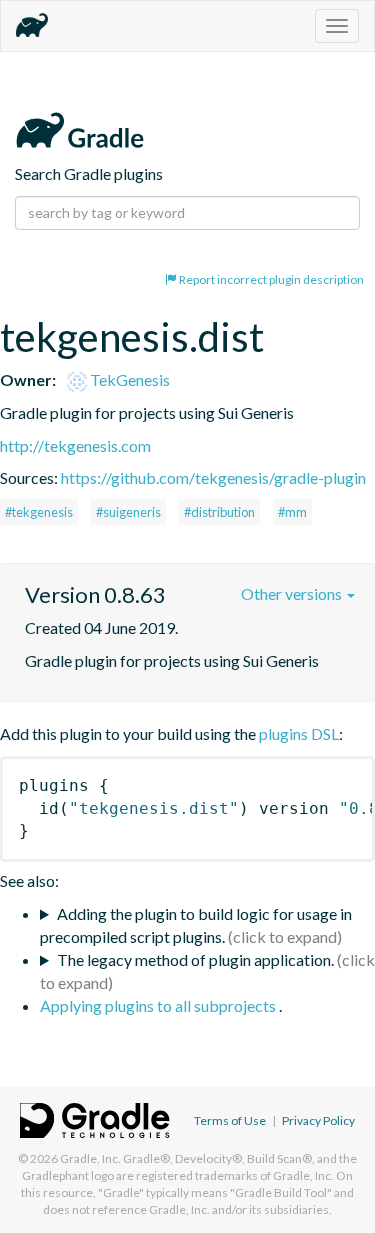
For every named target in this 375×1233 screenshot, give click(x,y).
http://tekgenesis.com (75, 445)
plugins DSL (299, 733)
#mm (292, 512)
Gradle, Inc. (90, 1158)
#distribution (219, 512)
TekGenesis (128, 379)
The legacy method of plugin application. (195, 959)
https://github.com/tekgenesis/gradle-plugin (213, 477)
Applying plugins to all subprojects (159, 1005)
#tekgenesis (39, 512)
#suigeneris (128, 512)
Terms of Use (230, 1120)
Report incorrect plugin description (270, 279)
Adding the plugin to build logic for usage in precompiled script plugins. (196, 925)
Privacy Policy (318, 1120)
